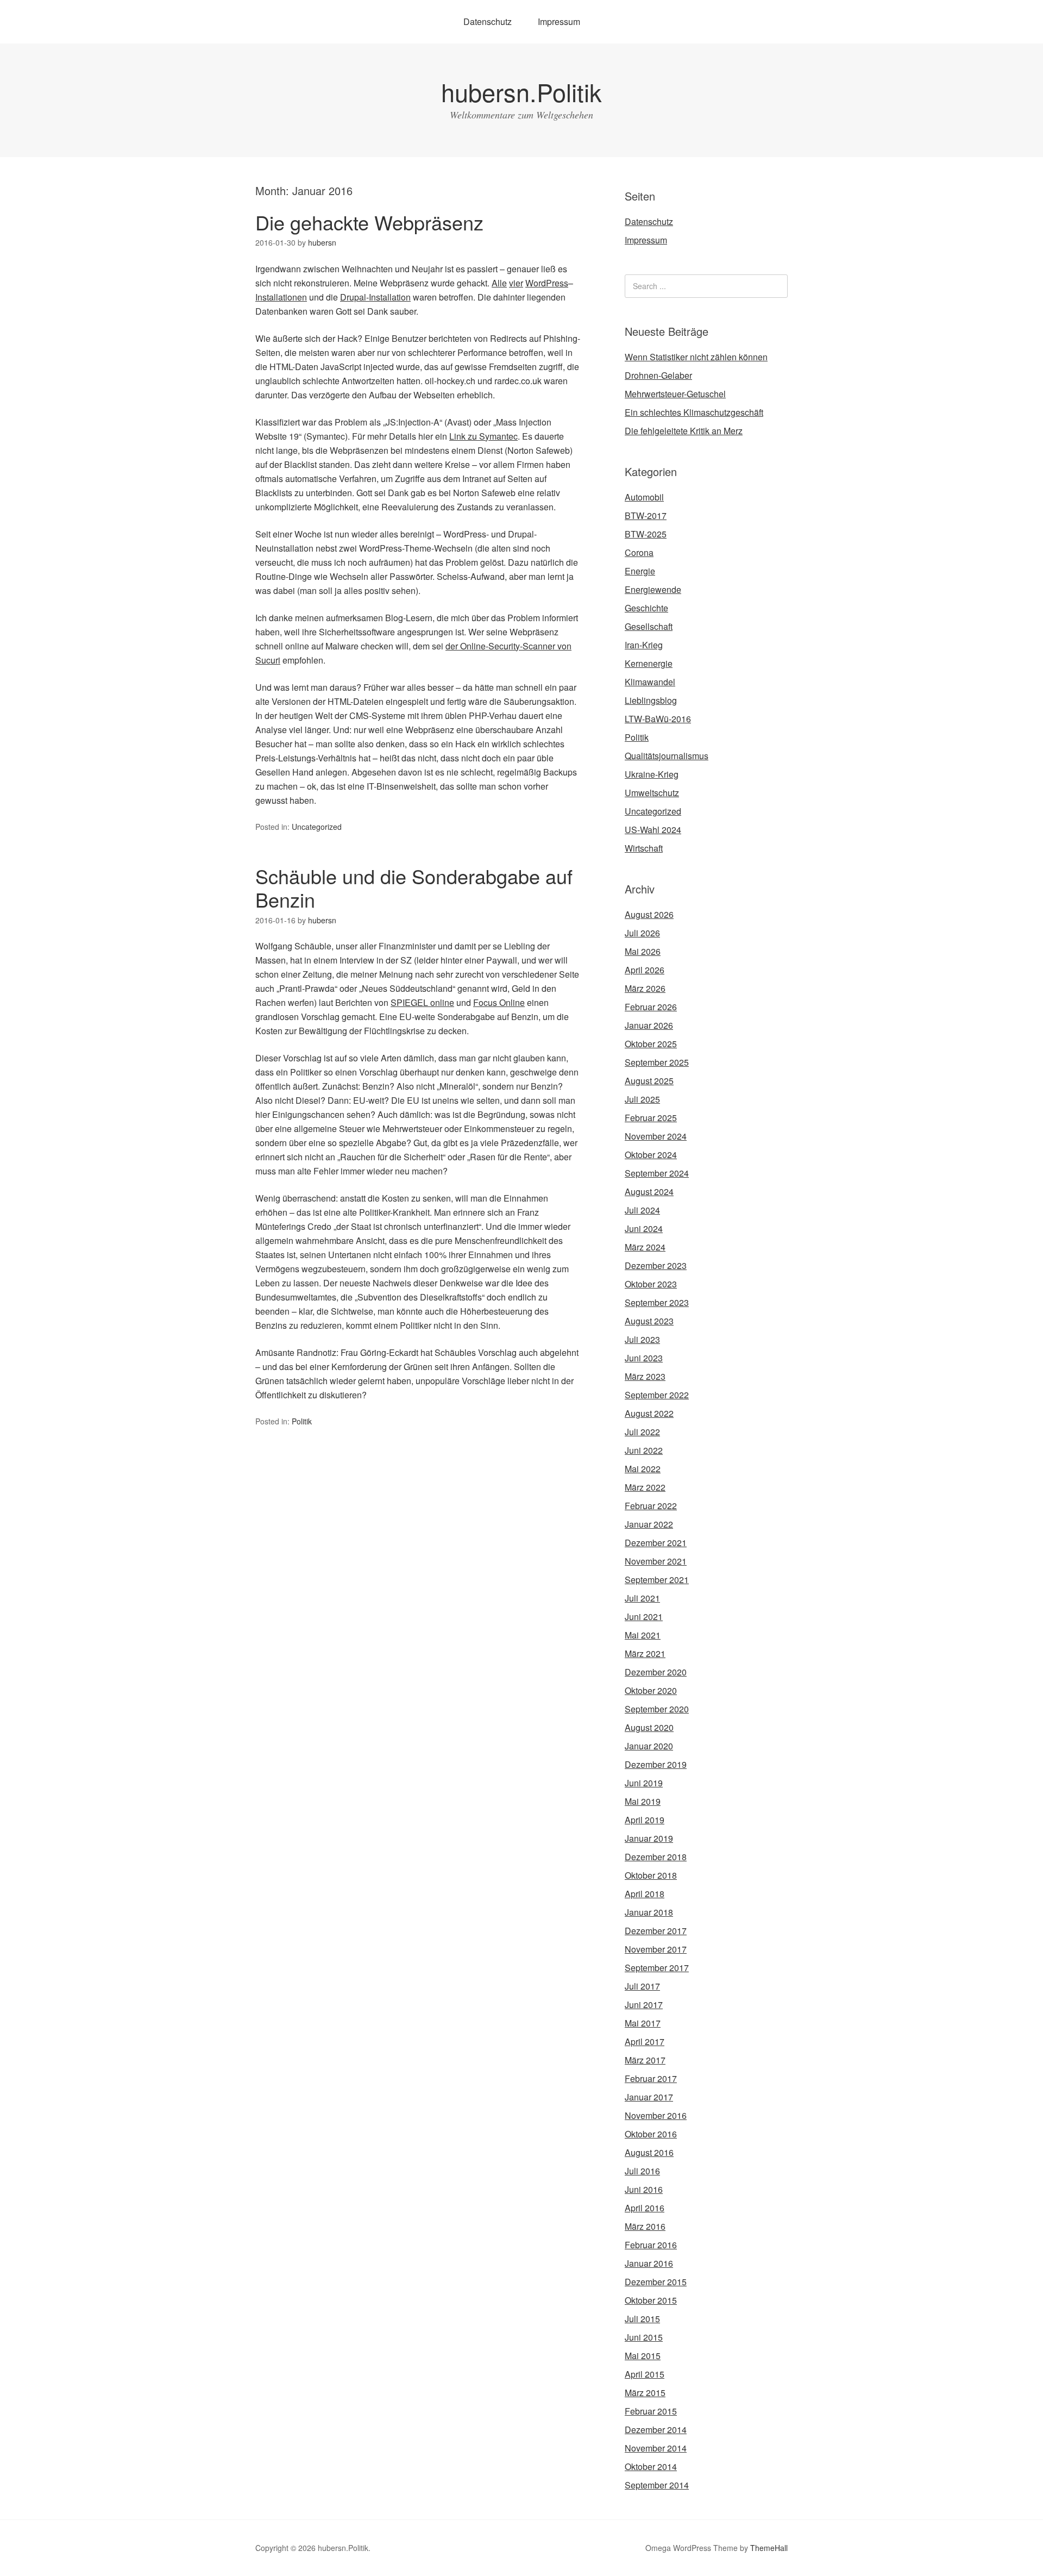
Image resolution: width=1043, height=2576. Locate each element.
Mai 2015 (643, 2356)
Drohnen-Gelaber (658, 375)
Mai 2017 (643, 2023)
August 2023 (649, 1321)
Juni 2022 (644, 1450)
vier (516, 283)
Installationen (281, 297)
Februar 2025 (651, 1118)
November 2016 (656, 2115)
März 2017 (645, 2060)
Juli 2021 (642, 1598)
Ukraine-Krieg (652, 774)
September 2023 (657, 1302)
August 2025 (649, 1081)
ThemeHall (769, 2548)
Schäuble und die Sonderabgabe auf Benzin (414, 887)
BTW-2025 (646, 534)
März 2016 (645, 2226)
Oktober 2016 (651, 2134)
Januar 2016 (649, 2263)
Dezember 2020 (656, 1672)
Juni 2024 (644, 1228)
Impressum (559, 21)
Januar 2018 (649, 1912)
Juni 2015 (644, 2337)
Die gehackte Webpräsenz (369, 222)
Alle (499, 283)
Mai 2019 (643, 1801)
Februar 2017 (651, 2078)
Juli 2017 (642, 1986)
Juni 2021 (644, 1617)
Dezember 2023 (656, 1265)
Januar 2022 (649, 1524)
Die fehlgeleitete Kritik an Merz (684, 431)
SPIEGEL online (422, 1002)
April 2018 (645, 1894)
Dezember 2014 (656, 2430)
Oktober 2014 (651, 2466)
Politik (302, 1421)
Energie (640, 571)
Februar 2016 (651, 2245)
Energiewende (653, 589)
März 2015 (645, 2393)
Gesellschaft (649, 626)
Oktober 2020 (651, 1690)
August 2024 (649, 1192)
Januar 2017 (649, 2097)
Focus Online (499, 1002)
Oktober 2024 (651, 1155)
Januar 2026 (649, 1025)
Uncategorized (317, 827)
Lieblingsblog (651, 700)
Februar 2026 (651, 1007)
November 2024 (656, 1136)
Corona (639, 552)
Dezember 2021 (656, 1543)
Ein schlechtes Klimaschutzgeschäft (694, 412)
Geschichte (646, 608)
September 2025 (657, 1062)
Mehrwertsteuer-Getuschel (675, 394)
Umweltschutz (652, 793)
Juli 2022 (642, 1432)
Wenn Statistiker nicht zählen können (696, 357)
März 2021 (645, 1653)
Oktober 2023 (651, 1284)
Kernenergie (649, 663)
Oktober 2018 (651, 1875)
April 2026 (645, 970)
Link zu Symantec (483, 436)
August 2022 (649, 1413)
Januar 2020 (649, 1746)
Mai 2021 (643, 1635)
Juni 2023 (644, 1358)
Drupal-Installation (375, 297)
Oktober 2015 (651, 2300)
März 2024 (645, 1247)
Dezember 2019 (656, 1764)
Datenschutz (488, 21)
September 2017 (657, 1968)
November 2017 (656, 1949)
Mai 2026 (643, 951)
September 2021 (657, 1580)
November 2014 (656, 2448)
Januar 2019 (649, 1838)
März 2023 (645, 1376)
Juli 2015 (642, 2319)
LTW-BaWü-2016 (658, 719)
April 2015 (645, 2374)
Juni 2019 (644, 1783)
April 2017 (645, 2042)
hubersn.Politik (521, 92)
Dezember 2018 (656, 1857)
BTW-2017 (646, 515)
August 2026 (649, 914)
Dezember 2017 (656, 1931)
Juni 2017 (644, 2005)
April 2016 (645, 2208)
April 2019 (645, 1820)
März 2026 (645, 988)
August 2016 (649, 2152)
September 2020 (657, 1709)
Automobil (644, 497)
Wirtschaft (644, 848)
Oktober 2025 (651, 1044)
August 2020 (649, 1727)
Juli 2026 (642, 933)
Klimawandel (650, 682)
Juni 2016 (644, 2189)
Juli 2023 (642, 1339)
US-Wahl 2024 (653, 830)
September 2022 (657, 1395)
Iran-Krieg (644, 645)
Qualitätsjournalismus (667, 756)
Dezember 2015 (656, 2282)
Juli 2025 (642, 1099)
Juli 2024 (642, 1210)
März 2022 (645, 1487)
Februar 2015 (651, 2411)
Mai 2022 (643, 1469)
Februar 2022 (651, 1506)
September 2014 (657, 2485)
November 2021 (656, 1561)
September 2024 (657, 1173)
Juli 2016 (642, 2171)
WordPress (547, 283)
